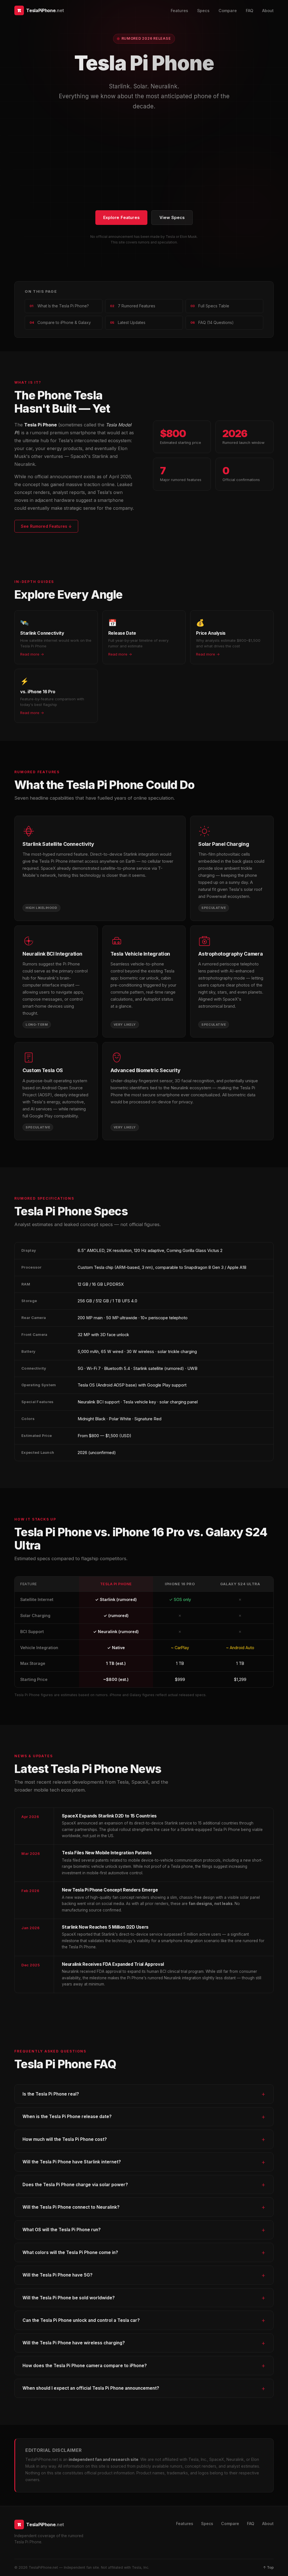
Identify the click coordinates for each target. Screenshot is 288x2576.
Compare (228, 11)
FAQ (249, 11)
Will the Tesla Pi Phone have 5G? (58, 2275)
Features (179, 11)
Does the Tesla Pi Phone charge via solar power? (75, 2185)
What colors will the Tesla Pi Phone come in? (70, 2252)
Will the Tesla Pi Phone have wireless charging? (74, 2343)
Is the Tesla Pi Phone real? (51, 2094)
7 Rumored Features (133, 306)
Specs (203, 11)
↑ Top (268, 2567)
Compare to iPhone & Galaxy (60, 323)
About (268, 11)
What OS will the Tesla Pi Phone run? (62, 2230)
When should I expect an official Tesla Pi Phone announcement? (91, 2388)
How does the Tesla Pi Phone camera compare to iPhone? (85, 2366)
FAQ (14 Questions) (212, 323)
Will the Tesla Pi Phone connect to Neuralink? (71, 2207)
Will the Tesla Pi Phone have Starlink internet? (72, 2162)
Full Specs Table (210, 306)
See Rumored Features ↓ (46, 526)
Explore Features (121, 218)
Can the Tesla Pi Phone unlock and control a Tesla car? (81, 2320)
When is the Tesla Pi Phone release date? (67, 2117)
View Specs (172, 218)
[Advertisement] (144, 161)
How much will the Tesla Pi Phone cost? (65, 2139)
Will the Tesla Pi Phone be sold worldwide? (69, 2298)
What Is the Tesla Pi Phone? (59, 306)
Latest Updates (128, 323)
